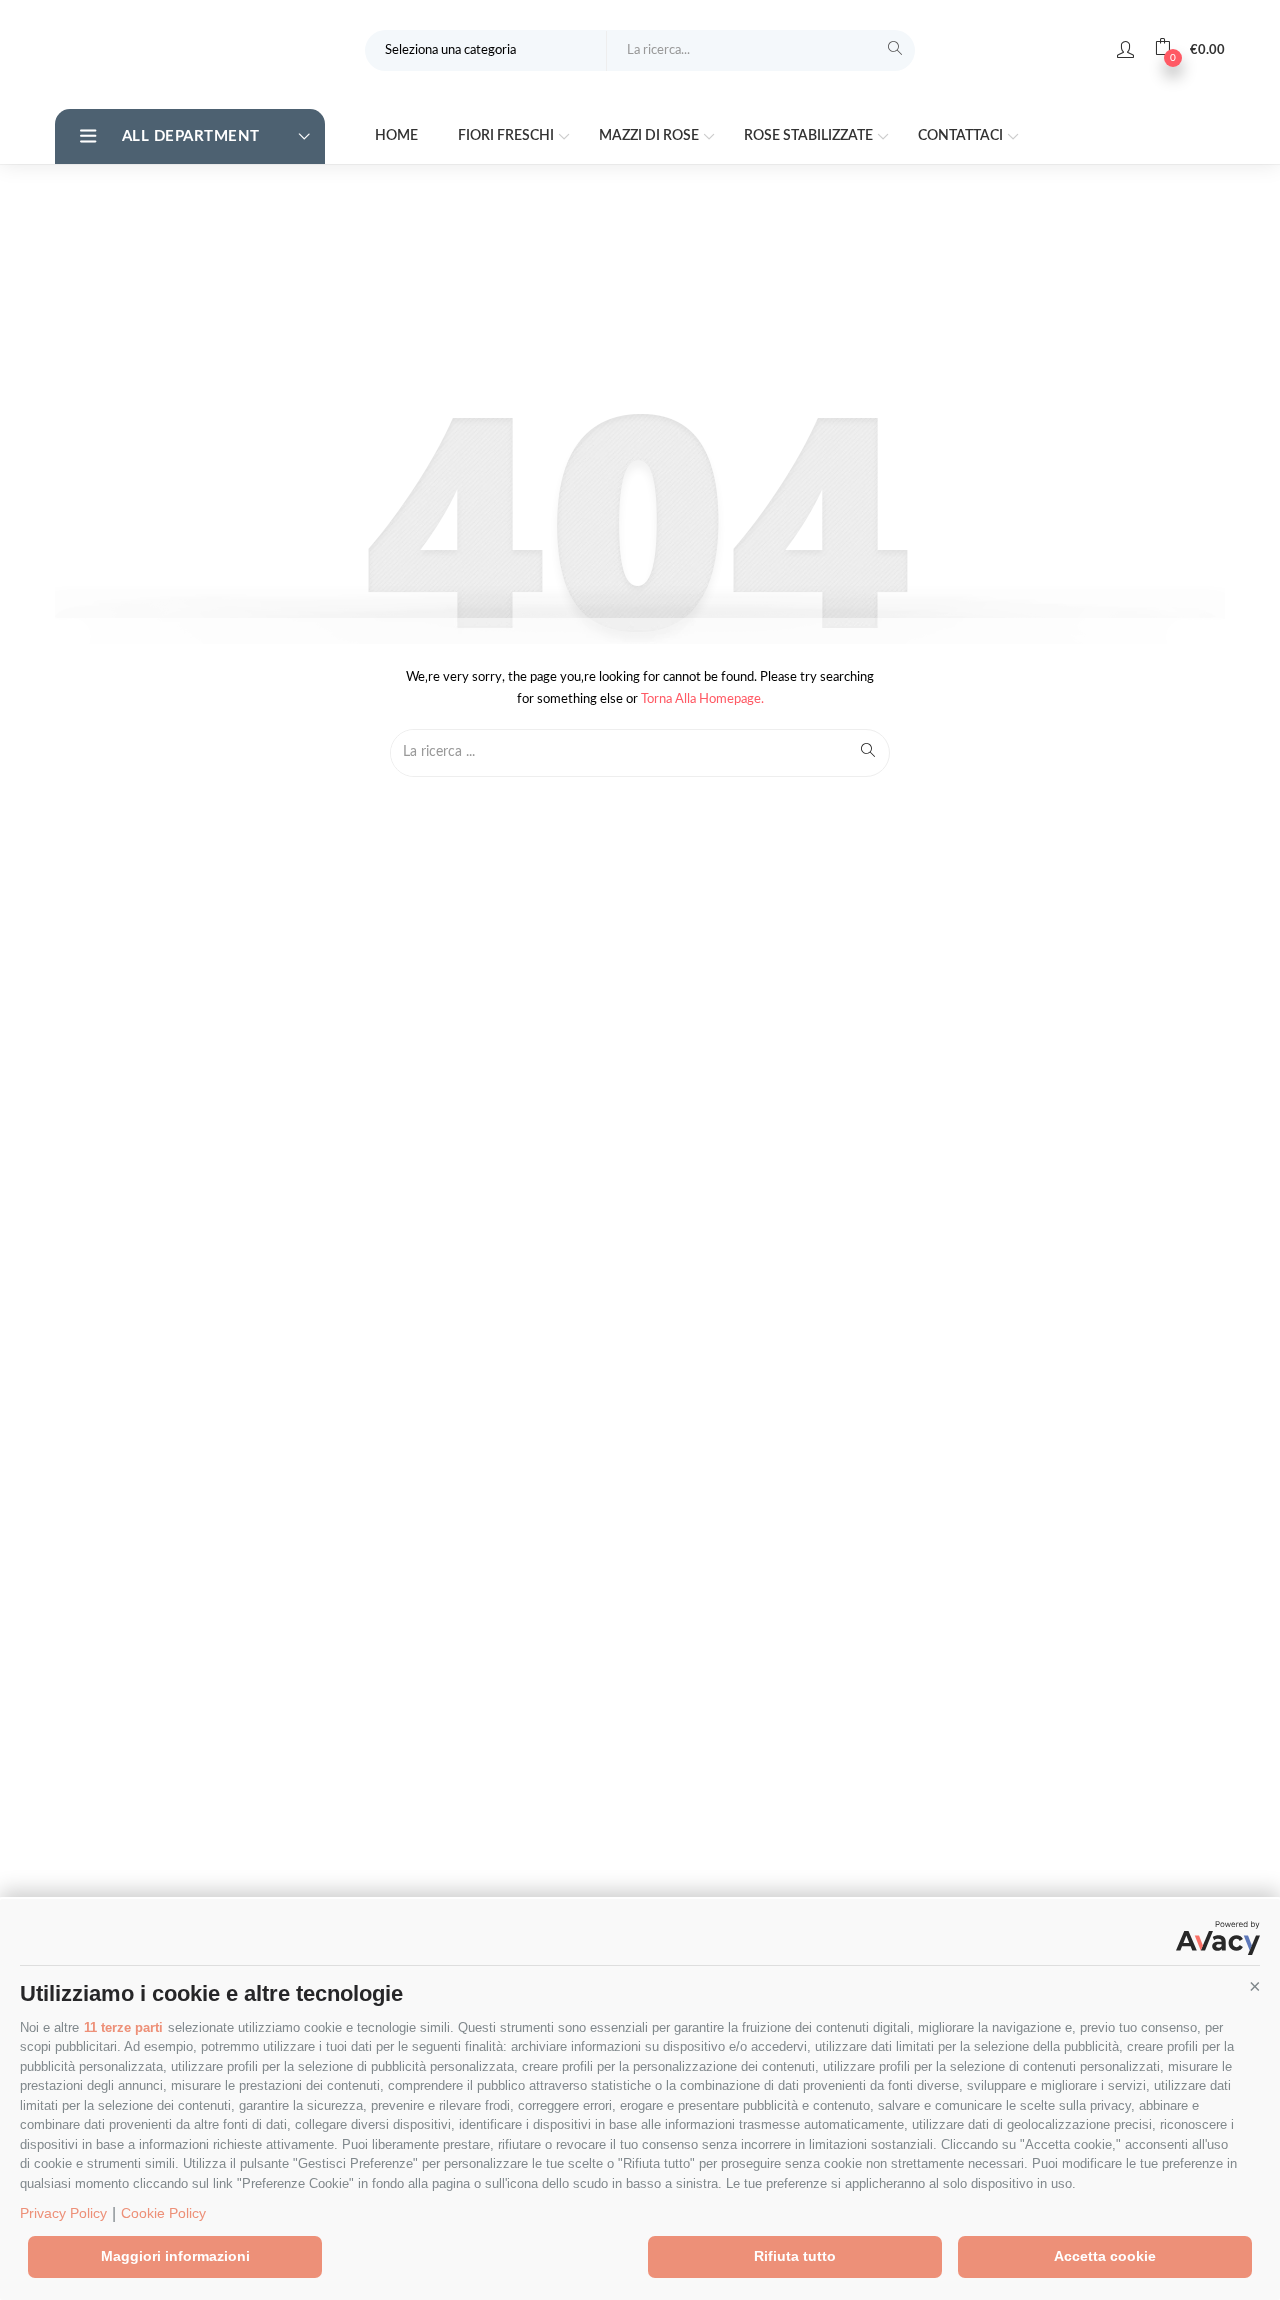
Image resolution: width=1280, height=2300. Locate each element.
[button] (1255, 1986)
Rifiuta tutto (795, 2256)
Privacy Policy (63, 2213)
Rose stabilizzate (810, 136)
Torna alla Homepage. (702, 699)
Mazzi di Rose (650, 136)
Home (396, 136)
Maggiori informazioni (175, 2256)
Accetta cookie (1105, 2256)
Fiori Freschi (507, 136)
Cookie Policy (163, 2213)
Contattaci (962, 136)
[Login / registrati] (1125, 50)
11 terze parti (123, 2027)
